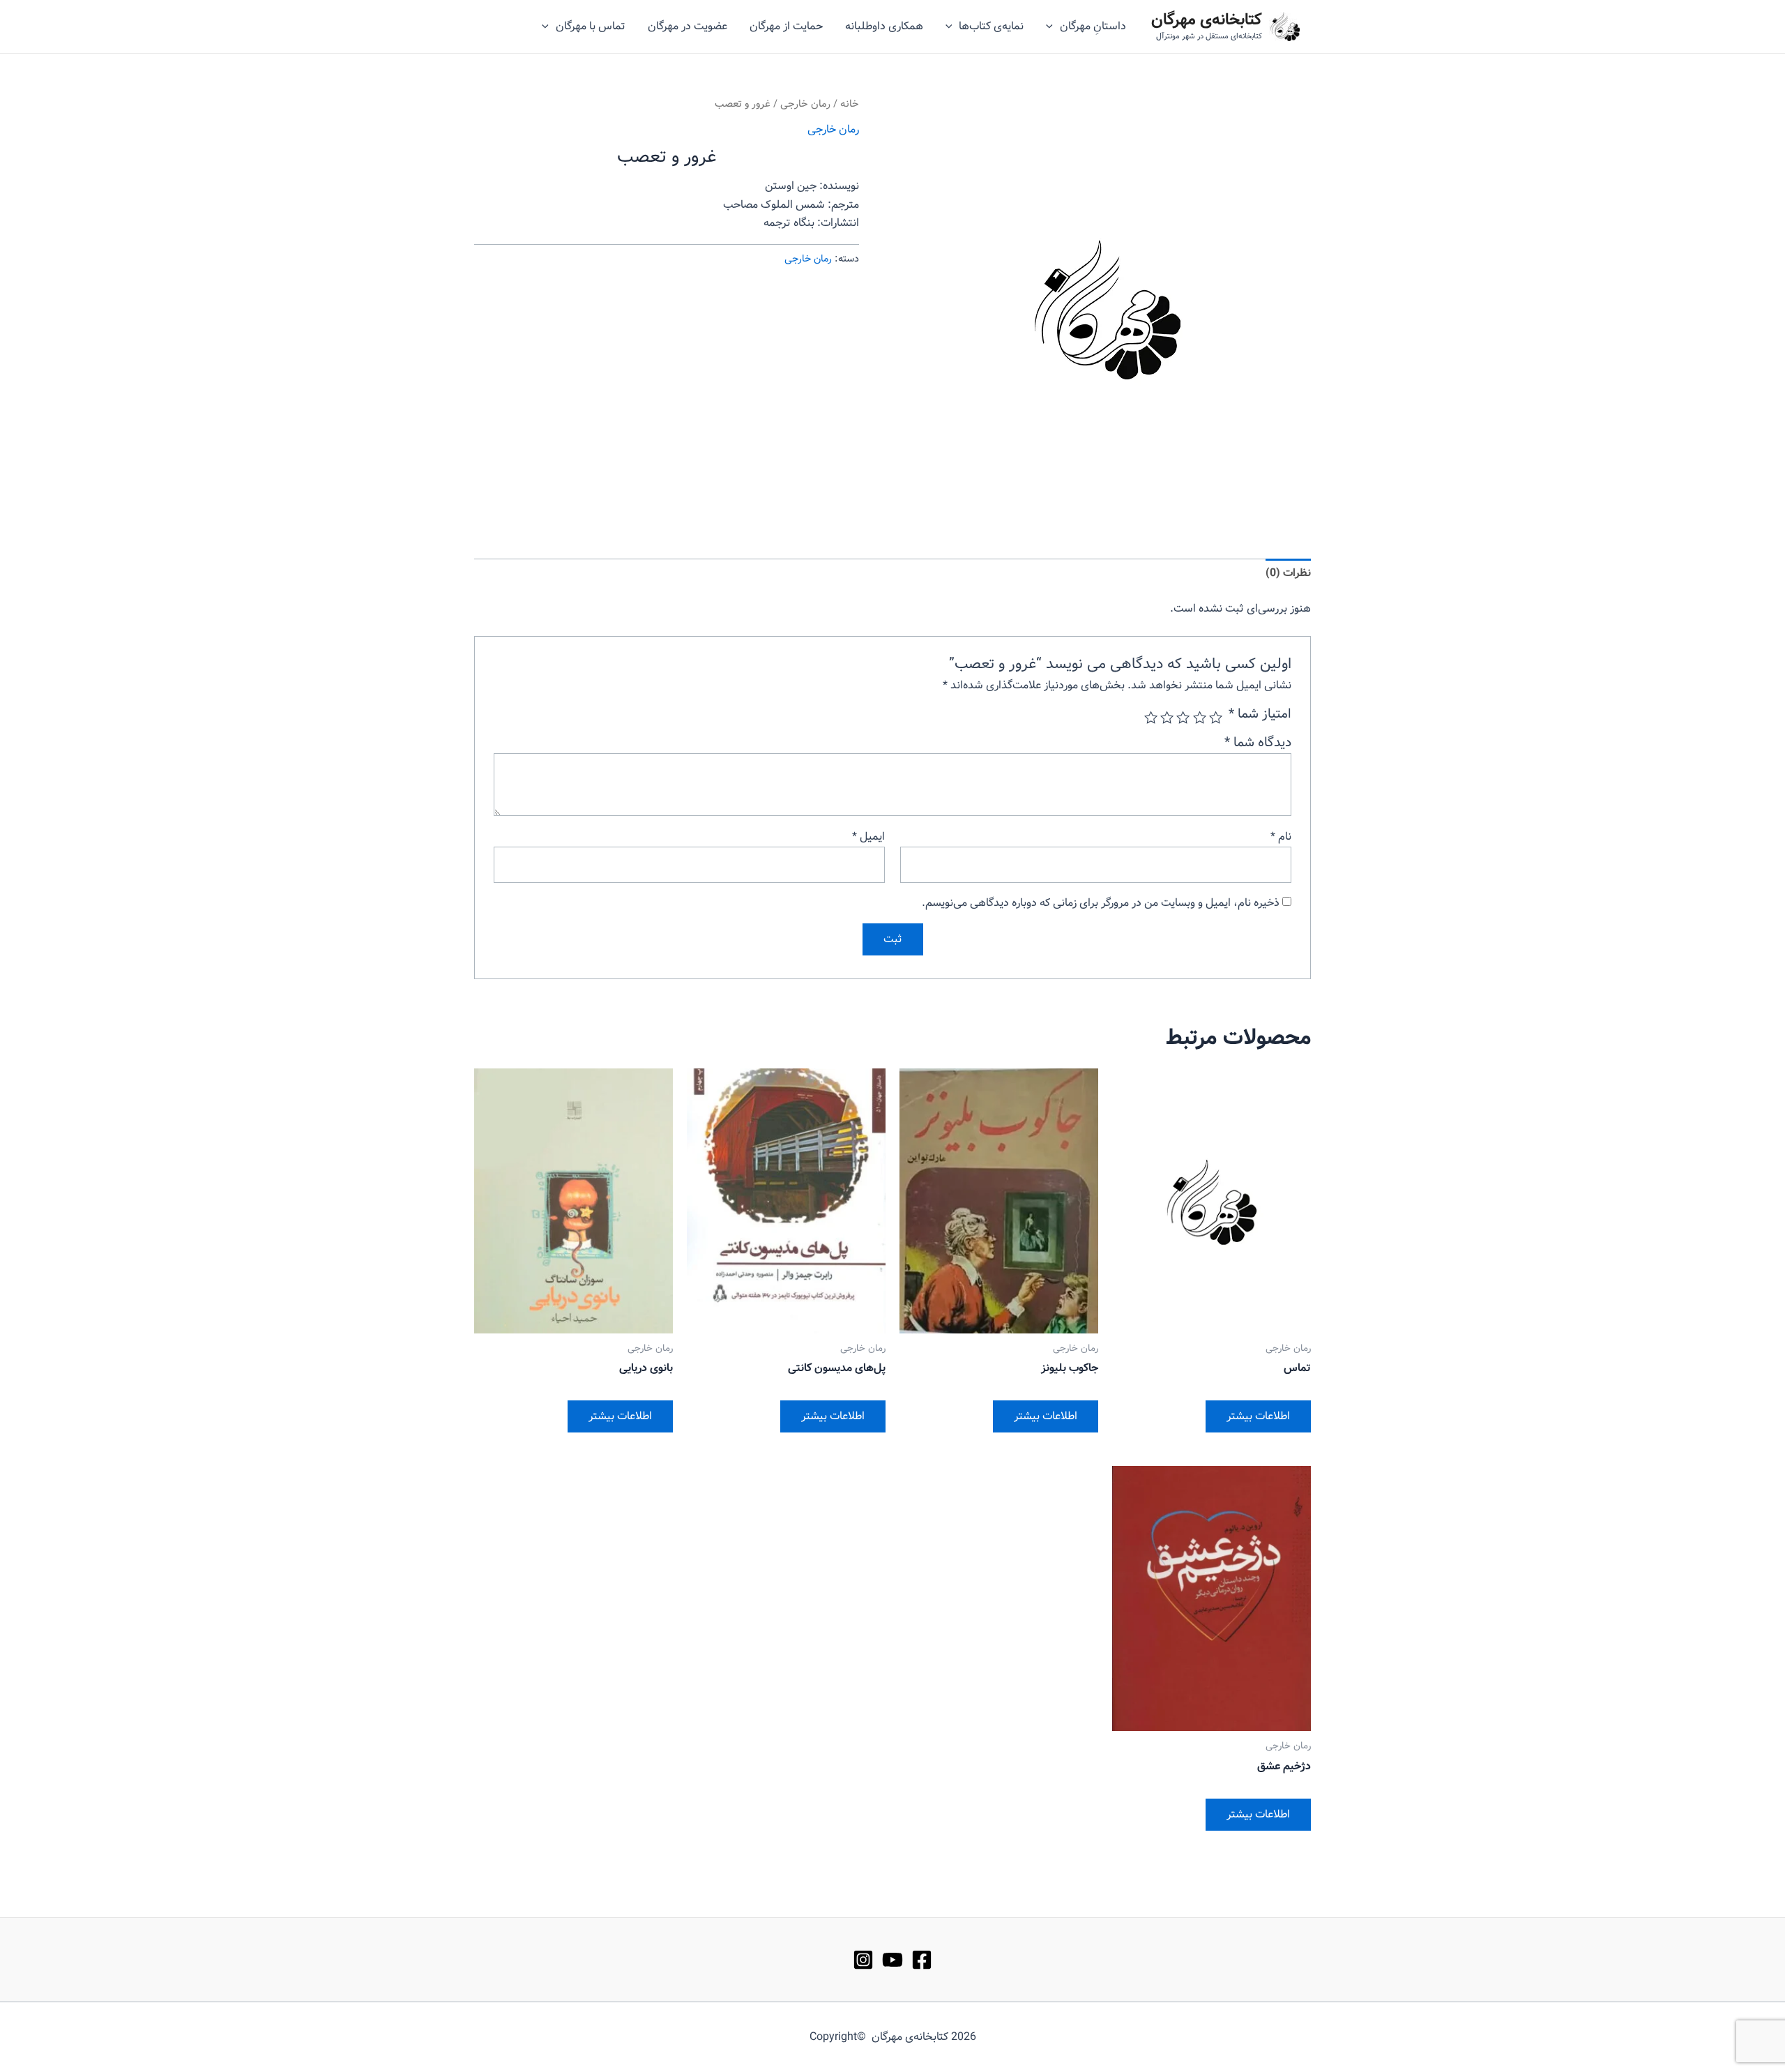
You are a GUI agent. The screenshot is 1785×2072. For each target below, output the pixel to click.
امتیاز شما (1260, 714)
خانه (850, 104)
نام (1281, 837)
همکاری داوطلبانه (884, 26)
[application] (1053, 27)
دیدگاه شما (1258, 743)
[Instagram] (863, 1960)
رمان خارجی (805, 104)
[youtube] (892, 1960)
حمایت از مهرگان (786, 26)
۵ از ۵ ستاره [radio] (1151, 717)
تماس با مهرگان (591, 26)
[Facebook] (922, 1960)
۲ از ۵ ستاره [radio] (1199, 717)
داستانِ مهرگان (1093, 26)
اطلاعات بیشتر (1258, 1416)
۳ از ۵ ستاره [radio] (1183, 717)
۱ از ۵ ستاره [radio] (1216, 717)
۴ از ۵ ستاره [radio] (1167, 717)
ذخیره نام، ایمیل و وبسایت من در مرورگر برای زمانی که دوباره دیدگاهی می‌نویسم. (1101, 903)
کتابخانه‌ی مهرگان (1207, 20)
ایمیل (868, 837)
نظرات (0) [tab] (1288, 573)
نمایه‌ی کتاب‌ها (991, 26)
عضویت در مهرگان (688, 26)
